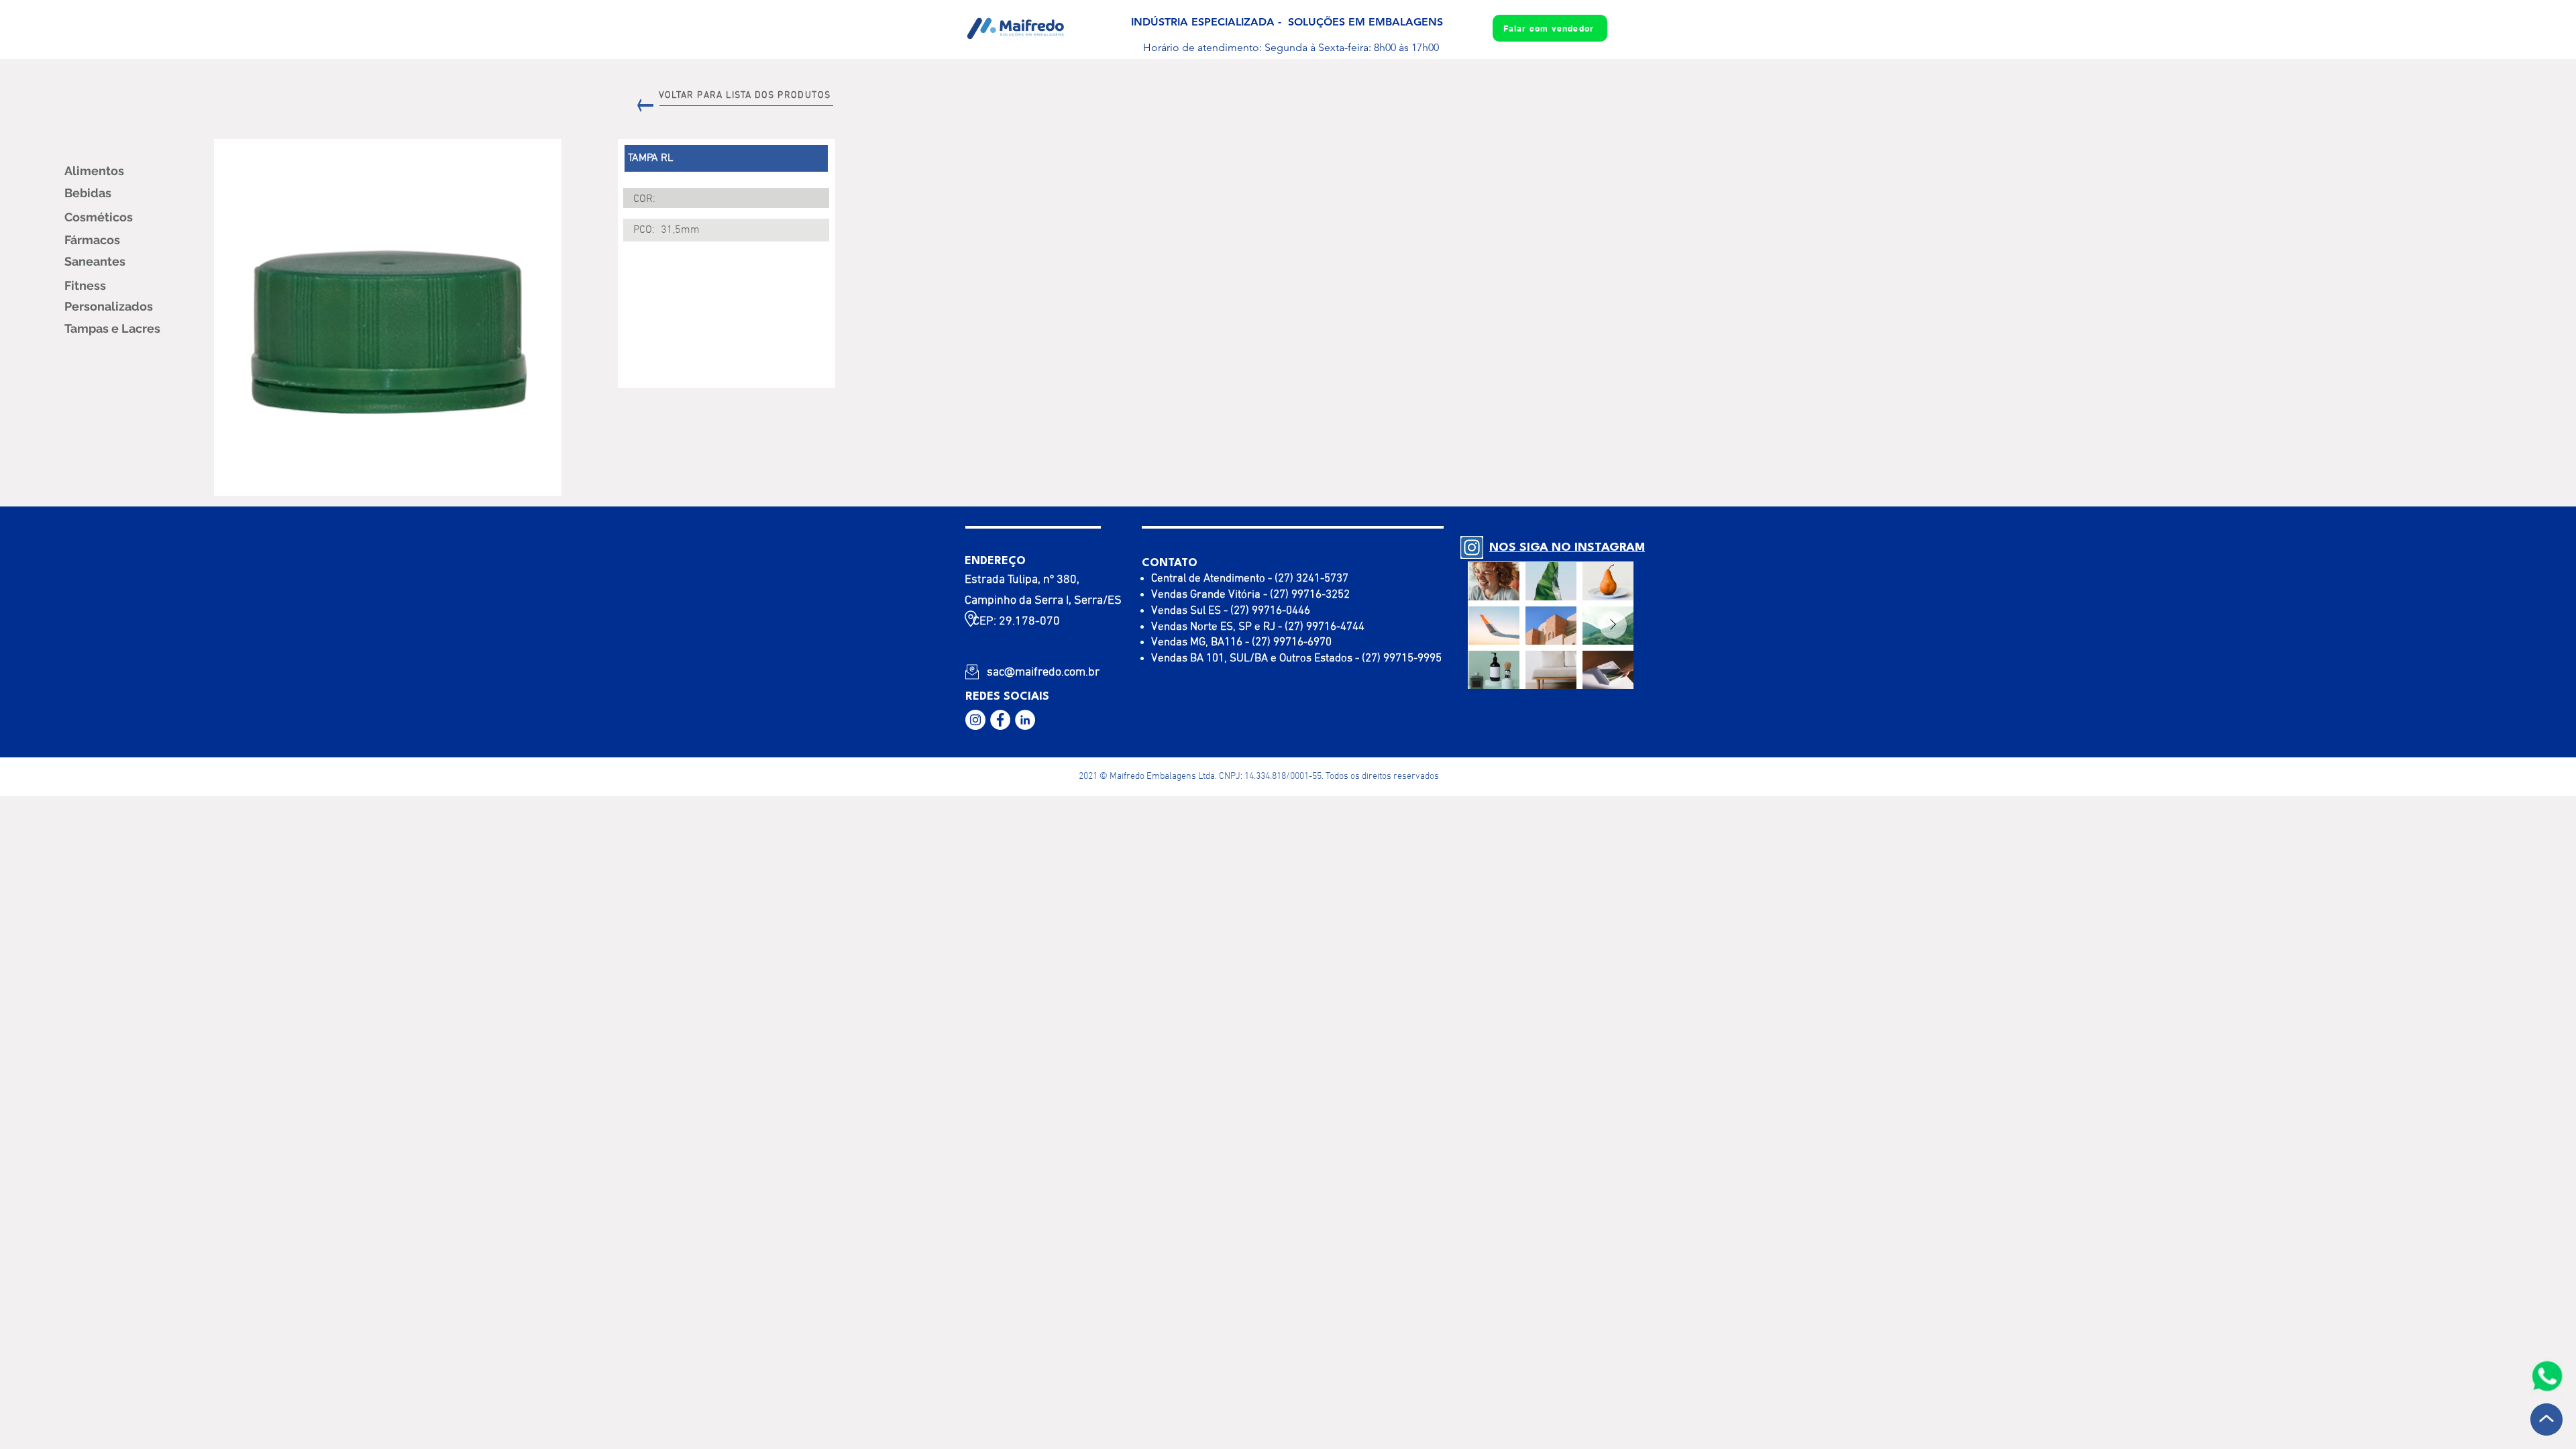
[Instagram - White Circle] (975, 720)
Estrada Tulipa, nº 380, (1022, 580)
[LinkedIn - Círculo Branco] (1025, 720)
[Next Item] (1613, 625)
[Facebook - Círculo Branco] (1000, 720)
